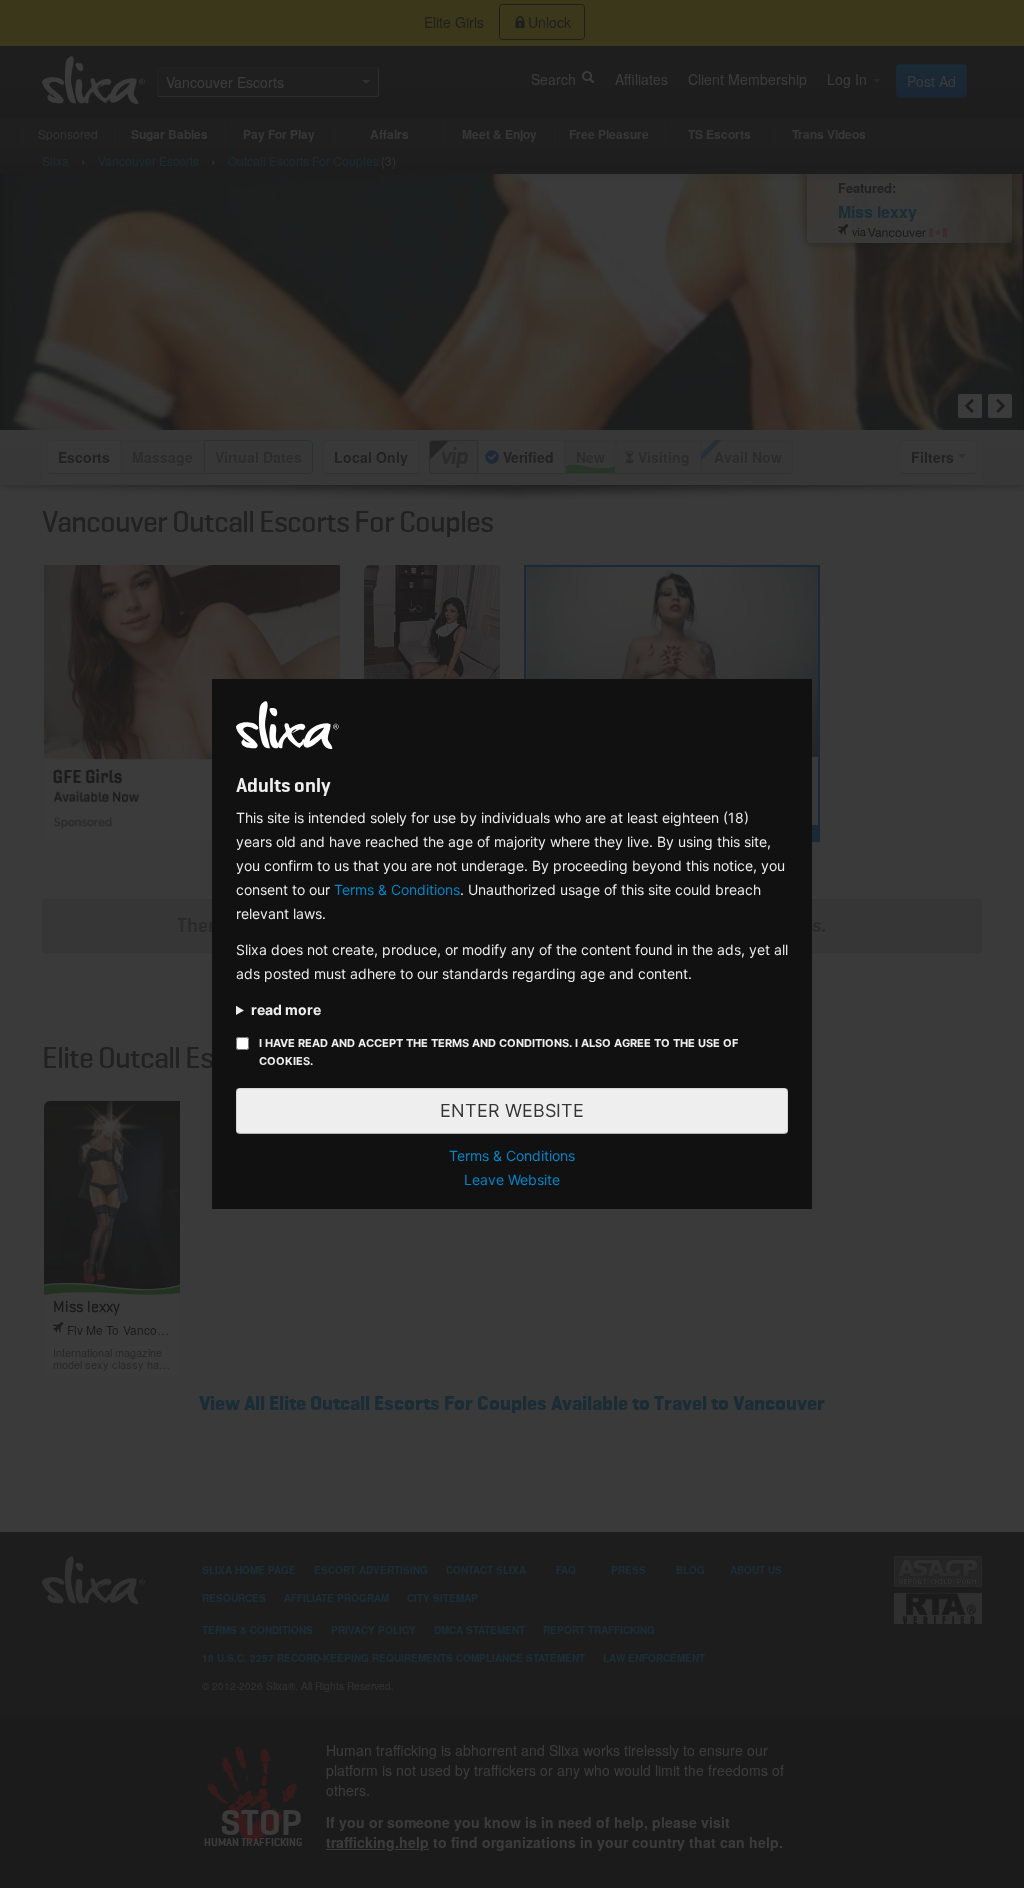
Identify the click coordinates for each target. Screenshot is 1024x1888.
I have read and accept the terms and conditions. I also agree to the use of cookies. (498, 1052)
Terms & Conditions (397, 889)
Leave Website (512, 1179)
